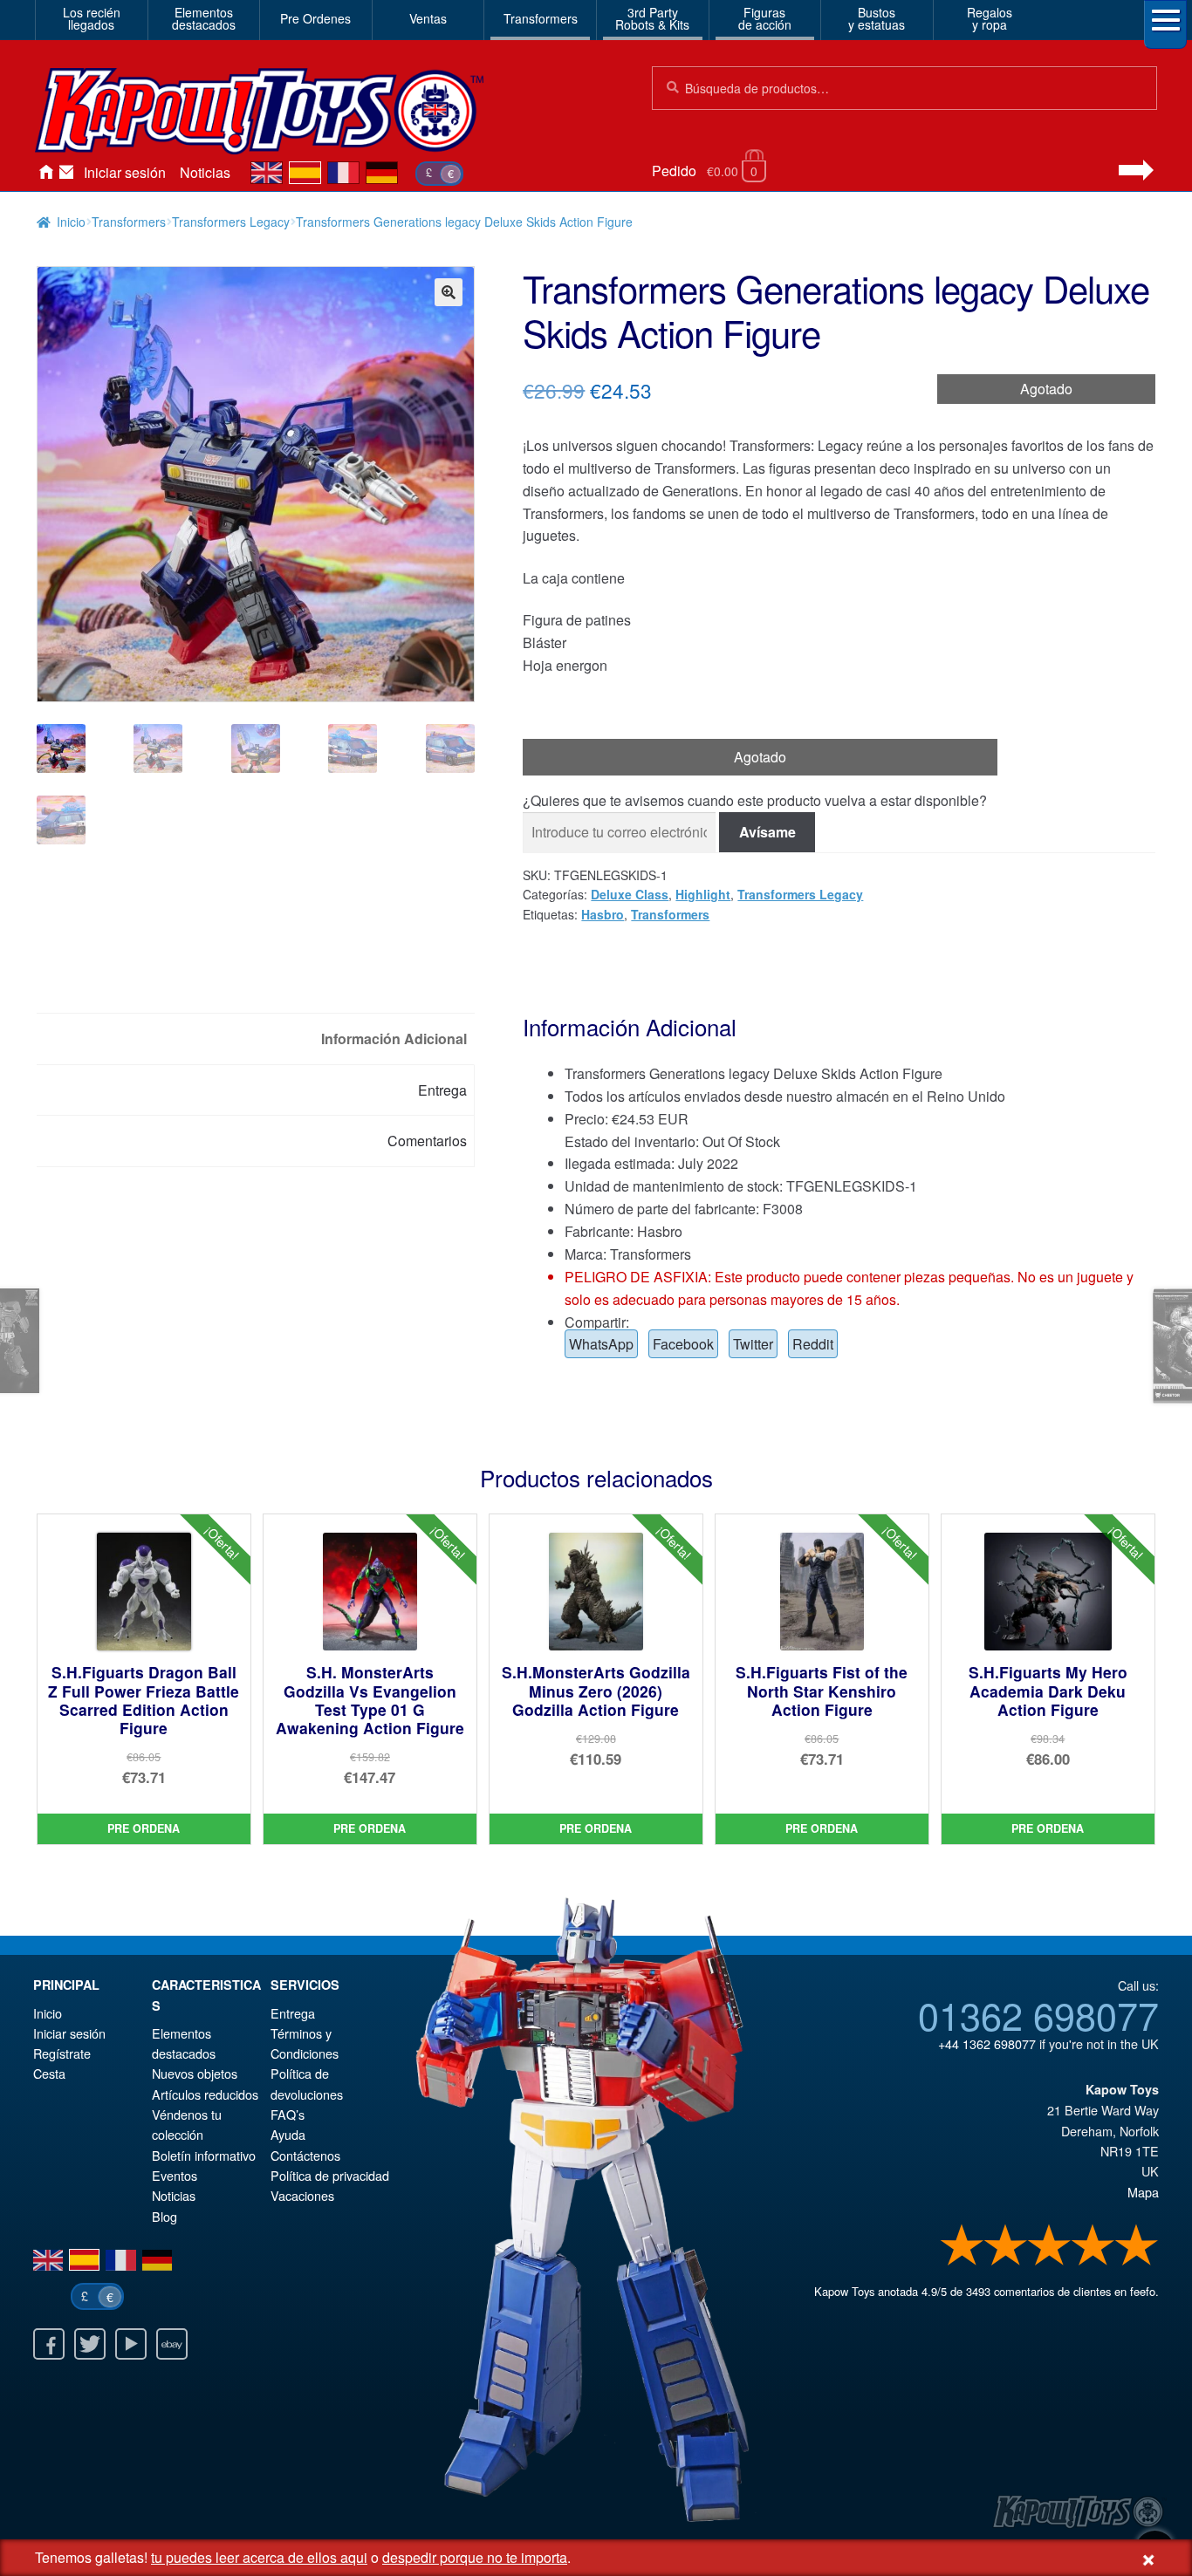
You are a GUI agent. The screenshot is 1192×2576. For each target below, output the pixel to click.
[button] (449, 292)
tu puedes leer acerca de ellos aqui (259, 2557)
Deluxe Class (630, 894)
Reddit (813, 1344)
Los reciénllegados (92, 18)
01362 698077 (1038, 2014)
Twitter (753, 1344)
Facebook (683, 1344)
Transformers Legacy (231, 222)
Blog (164, 2216)
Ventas (428, 18)
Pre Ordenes (315, 18)
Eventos (175, 2175)
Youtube (131, 2344)
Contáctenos (66, 173)
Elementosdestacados (204, 18)
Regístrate (62, 2053)
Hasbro (603, 914)
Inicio (45, 173)
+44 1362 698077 (987, 2043)
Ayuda (288, 2134)
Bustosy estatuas (877, 18)
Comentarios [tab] (427, 1141)
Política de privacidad (330, 2175)
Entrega (293, 2013)
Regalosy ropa (990, 18)
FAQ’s (288, 2114)
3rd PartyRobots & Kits (652, 18)
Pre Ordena (144, 1828)
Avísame (767, 832)
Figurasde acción (765, 18)
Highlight (703, 894)
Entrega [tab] (442, 1090)
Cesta (49, 2073)
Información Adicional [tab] (394, 1039)
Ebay (172, 2344)
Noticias (205, 172)
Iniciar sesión (125, 172)
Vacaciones (302, 2195)
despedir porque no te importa (475, 2557)
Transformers (541, 18)
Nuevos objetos (195, 2073)
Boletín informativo (204, 2155)
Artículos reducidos (205, 2094)
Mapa (1143, 2192)
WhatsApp (601, 1344)
